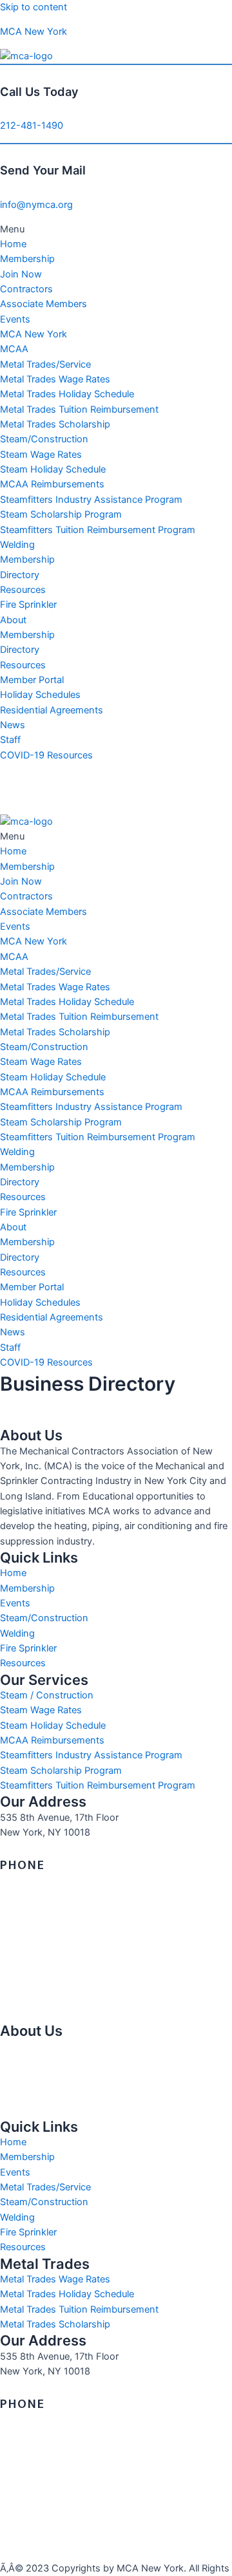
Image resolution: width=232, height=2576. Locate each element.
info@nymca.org (36, 205)
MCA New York (34, 32)
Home (13, 244)
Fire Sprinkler (28, 605)
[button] (116, 230)
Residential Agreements (52, 710)
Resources (23, 590)
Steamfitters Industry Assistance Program (91, 500)
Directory (20, 575)
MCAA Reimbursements (52, 484)
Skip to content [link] (34, 7)
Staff (10, 740)
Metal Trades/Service (45, 364)
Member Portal (32, 680)
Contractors (26, 289)
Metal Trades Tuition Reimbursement (79, 409)
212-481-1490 (32, 126)
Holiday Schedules (40, 695)
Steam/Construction (44, 439)
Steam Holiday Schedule (53, 469)
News (13, 725)
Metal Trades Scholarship (55, 424)
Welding (17, 545)
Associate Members (43, 304)
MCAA (14, 349)
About (13, 620)
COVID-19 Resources (46, 755)
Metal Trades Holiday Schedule (67, 394)
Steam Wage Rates (41, 455)
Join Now (21, 274)
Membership (27, 259)
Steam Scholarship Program (61, 514)
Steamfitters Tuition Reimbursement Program (98, 530)
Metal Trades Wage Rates (55, 379)
